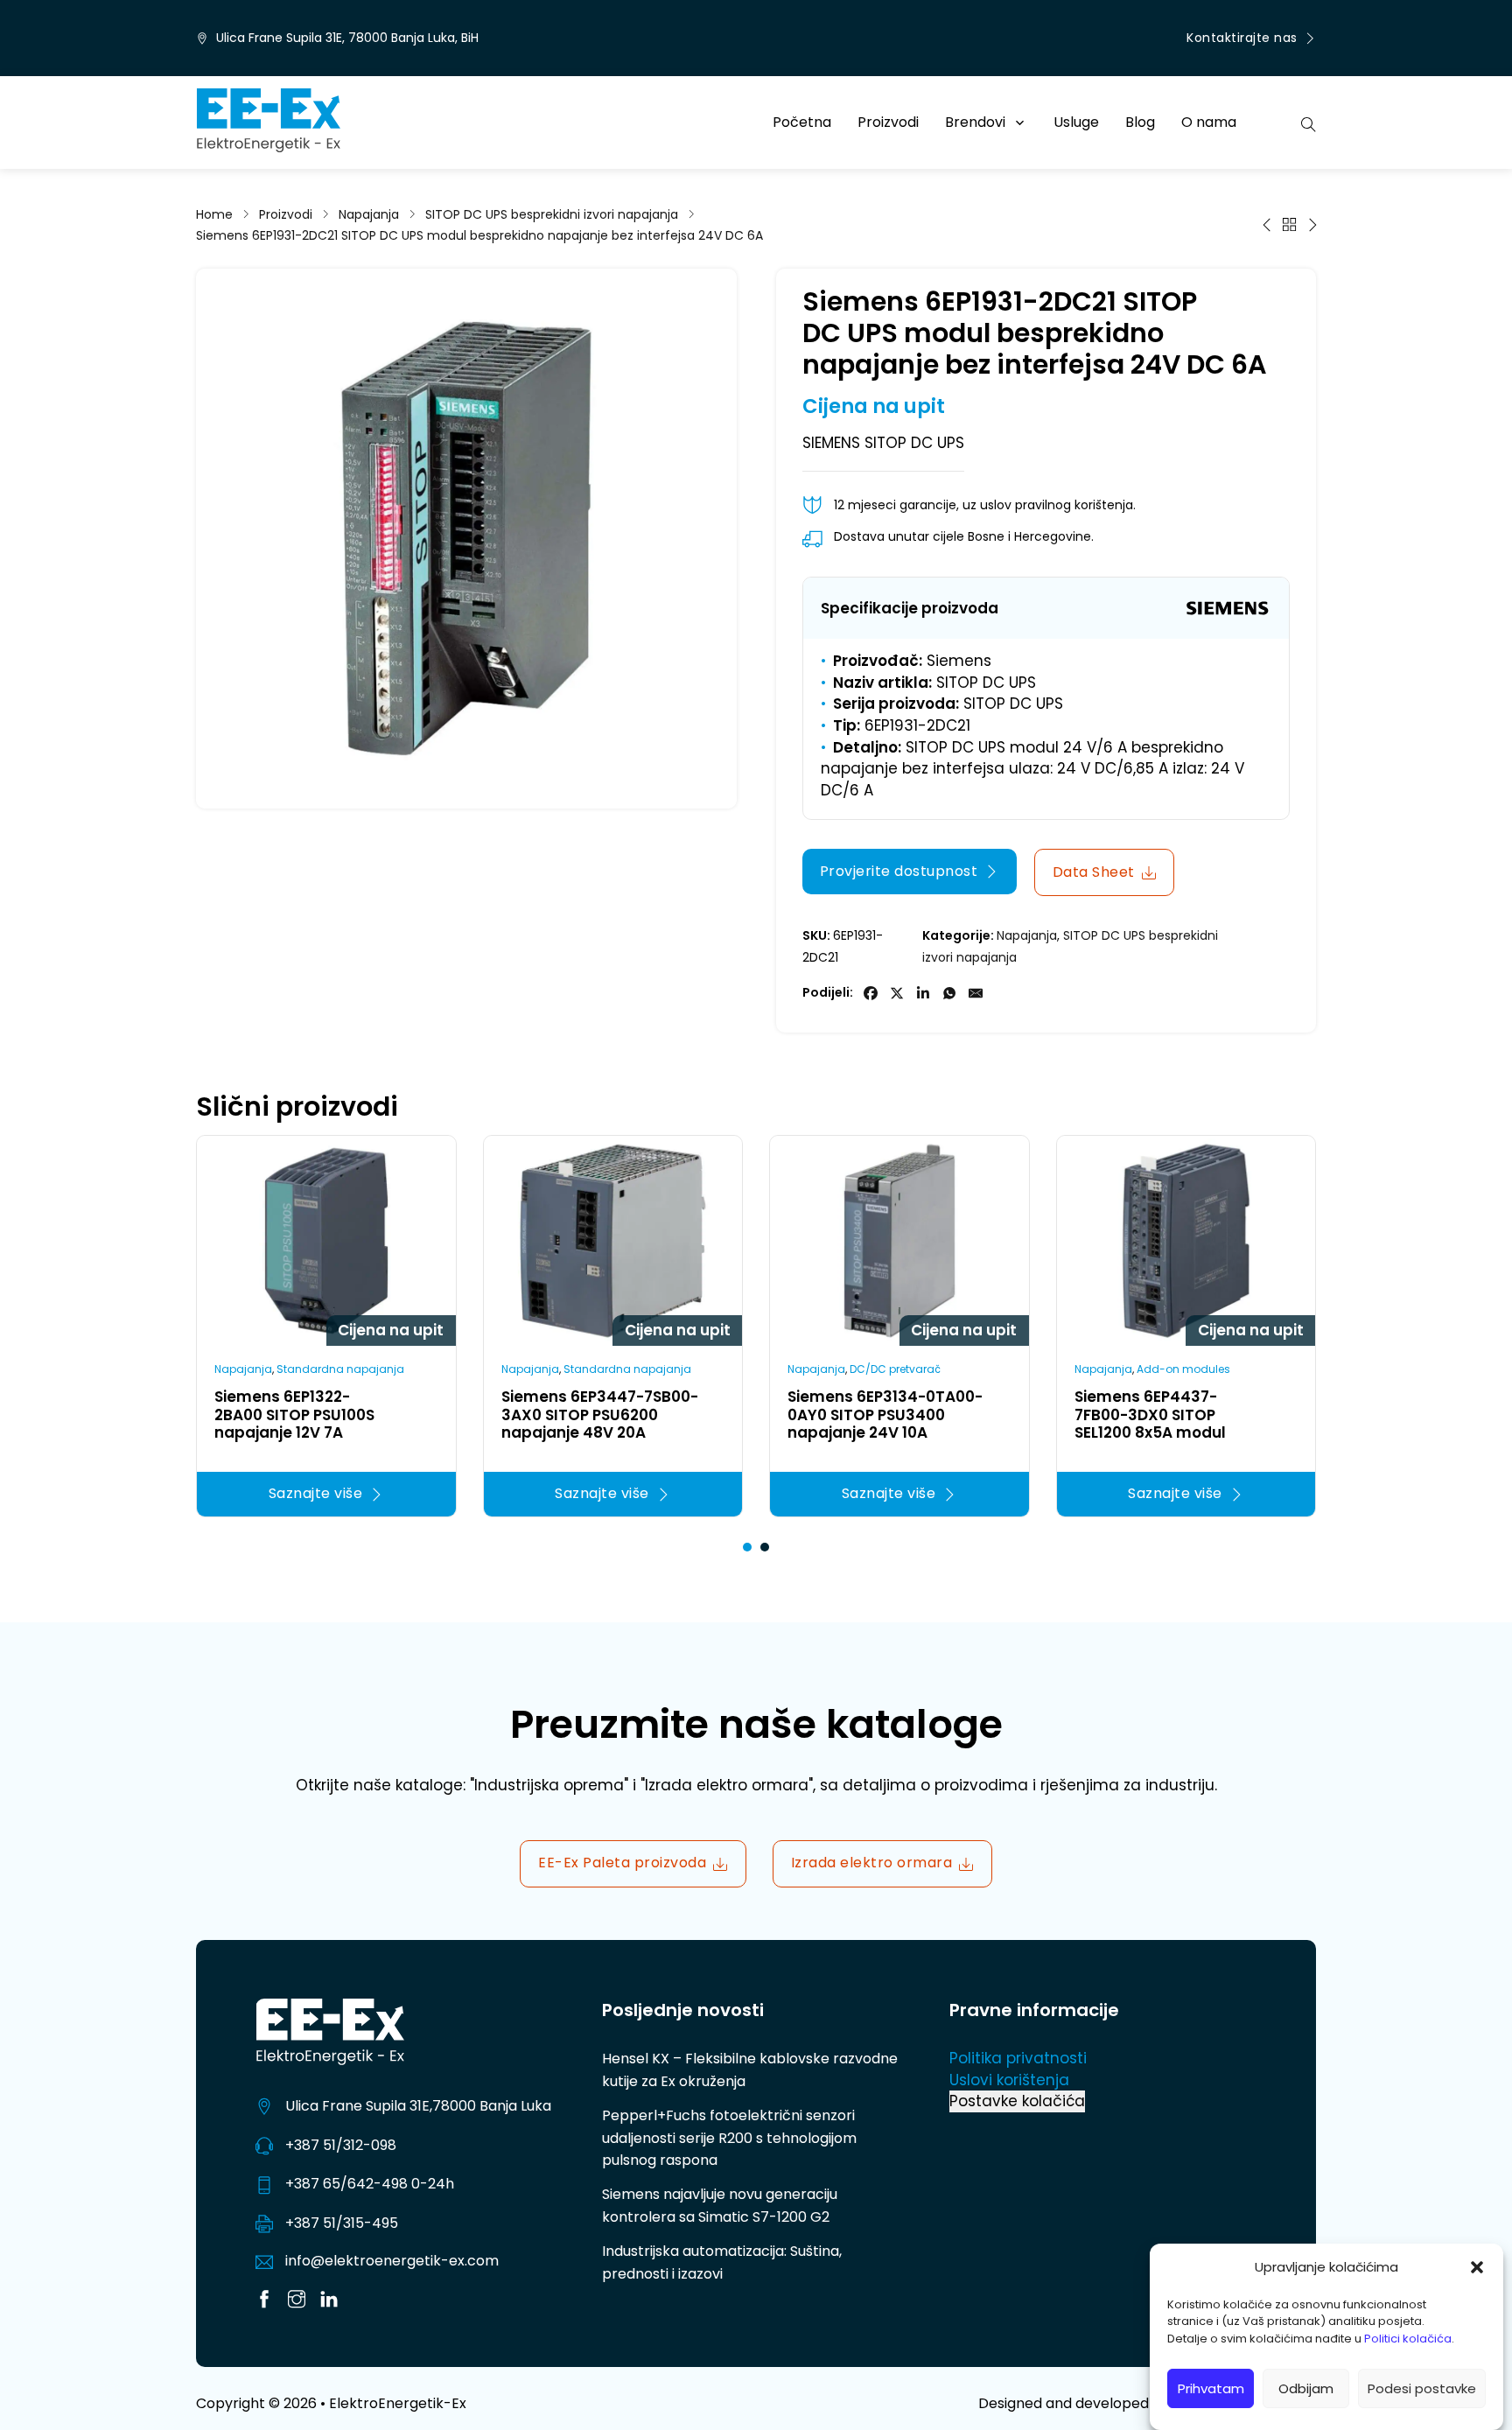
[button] (1477, 2267)
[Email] (976, 993)
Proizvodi (888, 122)
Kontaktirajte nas (1242, 38)
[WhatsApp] (949, 993)
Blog (1140, 122)
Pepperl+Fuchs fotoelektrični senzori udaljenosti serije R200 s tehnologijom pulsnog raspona (729, 2138)
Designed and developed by (1147, 2403)
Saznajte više (316, 1493)
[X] (897, 993)
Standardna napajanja (340, 1369)
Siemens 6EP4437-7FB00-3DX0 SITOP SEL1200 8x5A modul (1150, 1415)
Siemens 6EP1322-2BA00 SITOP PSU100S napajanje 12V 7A (294, 1415)
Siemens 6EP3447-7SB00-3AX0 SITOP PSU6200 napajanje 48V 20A (600, 1415)
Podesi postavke (1422, 2388)
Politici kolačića (1408, 2339)
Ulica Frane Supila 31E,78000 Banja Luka (418, 2106)
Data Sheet (1094, 872)
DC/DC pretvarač (895, 1369)
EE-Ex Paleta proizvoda (622, 1863)
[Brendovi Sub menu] (1020, 123)
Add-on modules (1183, 1369)
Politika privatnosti (1018, 2058)
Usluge (1076, 122)
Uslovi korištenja (1009, 2080)
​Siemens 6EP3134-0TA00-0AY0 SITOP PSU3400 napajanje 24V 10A (885, 1415)
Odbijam (1306, 2388)
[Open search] (1309, 123)
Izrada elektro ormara (872, 1863)
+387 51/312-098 (341, 2145)
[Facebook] (871, 993)
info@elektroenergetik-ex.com (392, 2261)
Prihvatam (1211, 2388)
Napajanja (369, 214)
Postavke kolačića (1017, 2101)
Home (214, 214)
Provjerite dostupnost (899, 871)
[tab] (747, 1547)
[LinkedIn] (923, 993)
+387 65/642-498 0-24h (370, 2184)
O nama (1209, 122)
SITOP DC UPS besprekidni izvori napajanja (552, 214)
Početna (802, 122)
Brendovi (975, 122)
